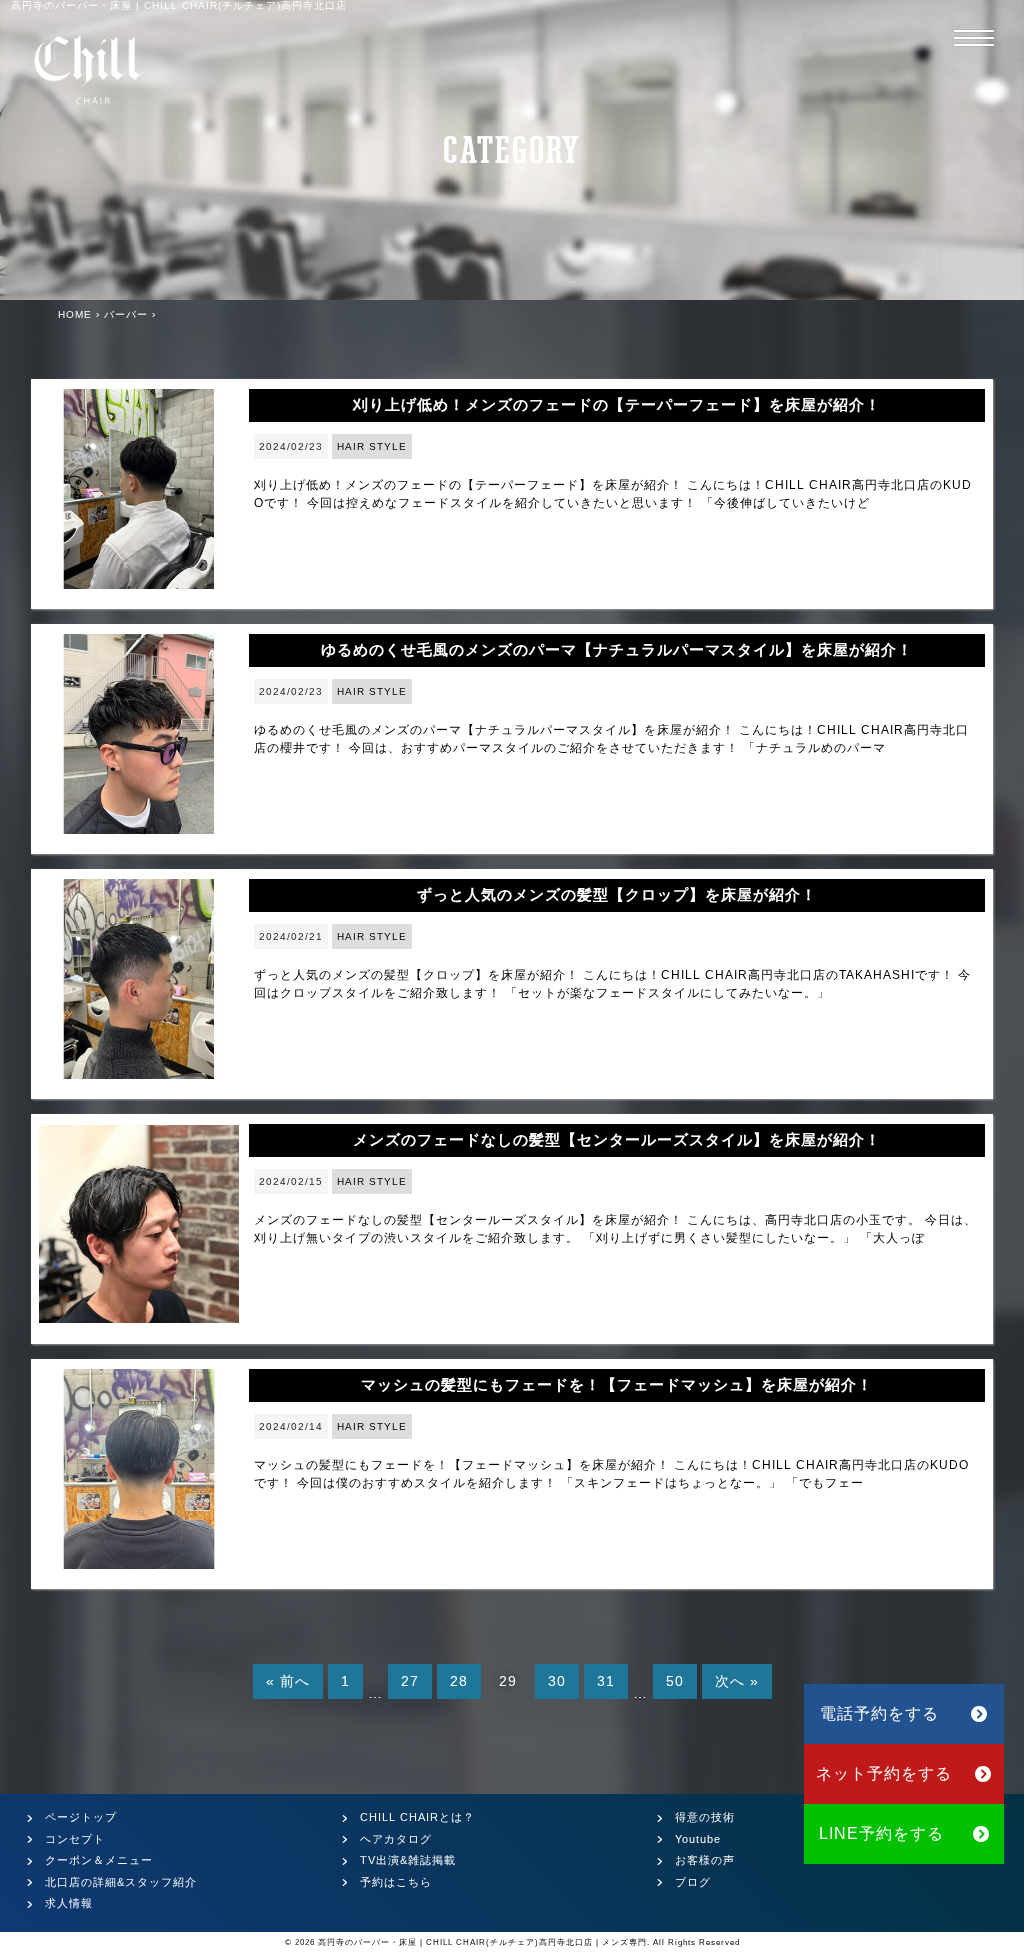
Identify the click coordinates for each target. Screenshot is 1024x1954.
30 (557, 1681)
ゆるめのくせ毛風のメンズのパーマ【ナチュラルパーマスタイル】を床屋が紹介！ (617, 649)
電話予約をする (879, 1713)
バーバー (126, 314)
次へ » (737, 1681)
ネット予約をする (884, 1773)
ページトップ (81, 1817)
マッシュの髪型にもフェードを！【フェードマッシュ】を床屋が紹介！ (617, 1384)
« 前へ (288, 1681)
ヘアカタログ (396, 1839)
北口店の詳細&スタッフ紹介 (121, 1882)
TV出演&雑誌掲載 (408, 1860)
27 (410, 1681)
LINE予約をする (881, 1833)
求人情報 (69, 1903)
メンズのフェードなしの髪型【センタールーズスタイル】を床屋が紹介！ (617, 1139)
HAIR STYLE (372, 446)
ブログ (693, 1882)
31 (606, 1681)
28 (459, 1681)
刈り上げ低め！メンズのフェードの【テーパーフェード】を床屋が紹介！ (617, 404)
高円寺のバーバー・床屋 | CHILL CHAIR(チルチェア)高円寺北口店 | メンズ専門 (482, 1942)
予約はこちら (396, 1882)
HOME (75, 314)
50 (675, 1681)
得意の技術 (705, 1817)
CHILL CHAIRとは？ (417, 1817)
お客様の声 (705, 1860)
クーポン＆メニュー (99, 1860)
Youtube (698, 1839)
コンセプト (75, 1839)
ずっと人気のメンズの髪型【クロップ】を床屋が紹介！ (617, 894)
